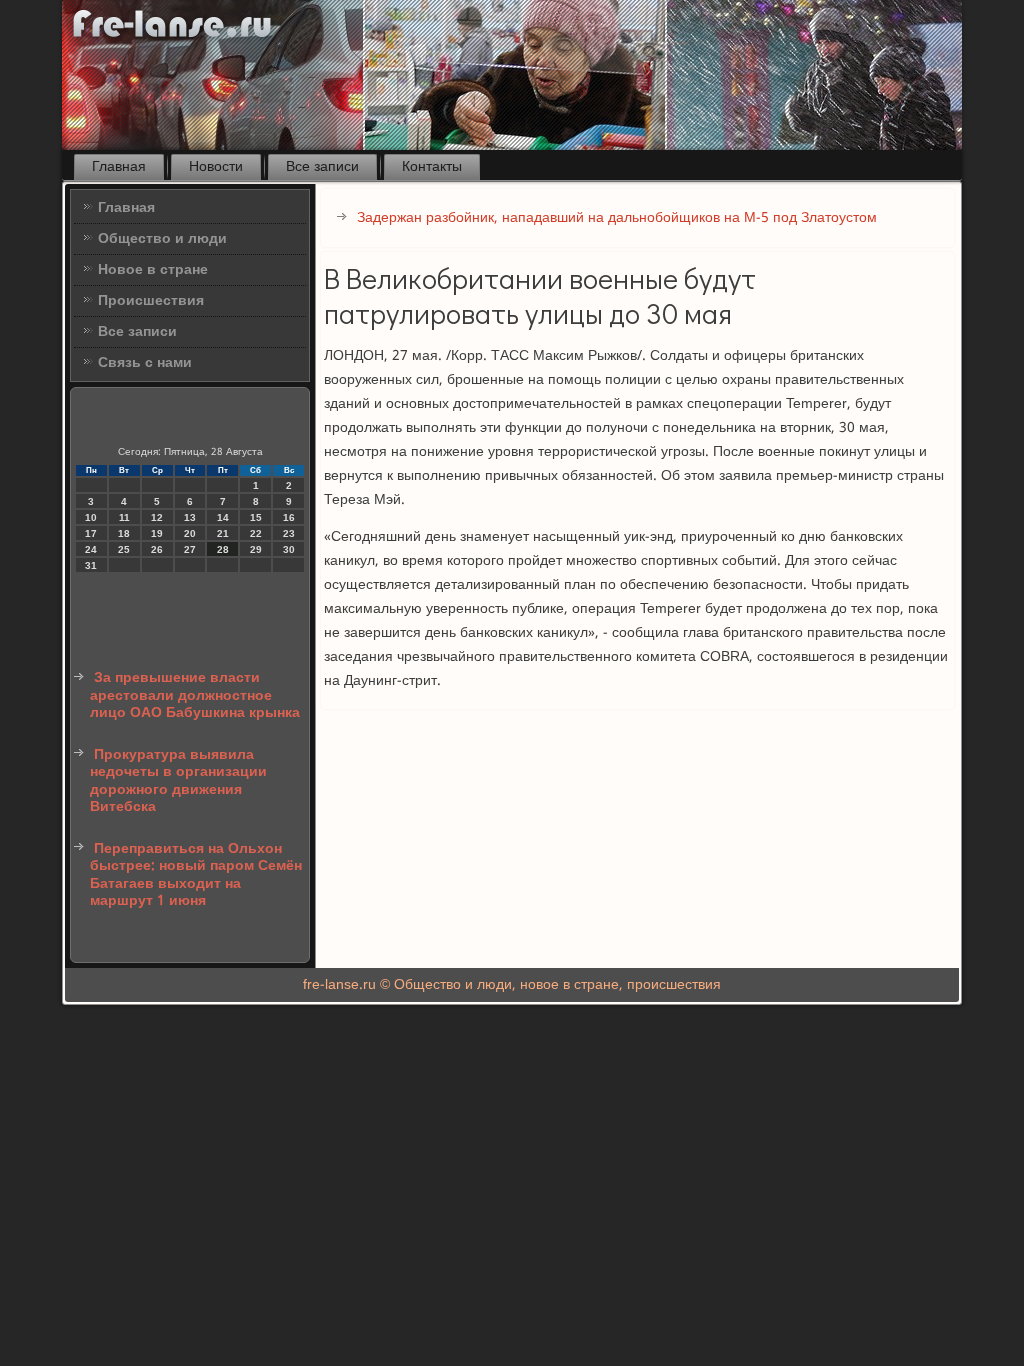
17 (91, 533)
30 (289, 549)
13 (190, 517)
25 (124, 549)
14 (223, 517)
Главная (119, 167)
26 (157, 549)
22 (256, 533)
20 (190, 533)
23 (289, 533)
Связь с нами (145, 363)
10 (91, 517)
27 (190, 549)
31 (91, 565)
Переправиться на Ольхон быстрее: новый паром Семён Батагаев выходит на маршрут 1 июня (196, 875)
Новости (216, 167)
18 (124, 533)
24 (91, 549)
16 (289, 517)
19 (157, 533)
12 (157, 517)
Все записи (322, 167)
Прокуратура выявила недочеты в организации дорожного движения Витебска (178, 781)
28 (223, 549)
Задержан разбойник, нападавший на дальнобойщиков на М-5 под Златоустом (617, 218)
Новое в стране (153, 270)
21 (223, 533)
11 (124, 517)
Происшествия (151, 301)
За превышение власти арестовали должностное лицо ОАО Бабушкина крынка (195, 695)
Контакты (432, 167)
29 (256, 549)
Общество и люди (162, 239)
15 (256, 517)
